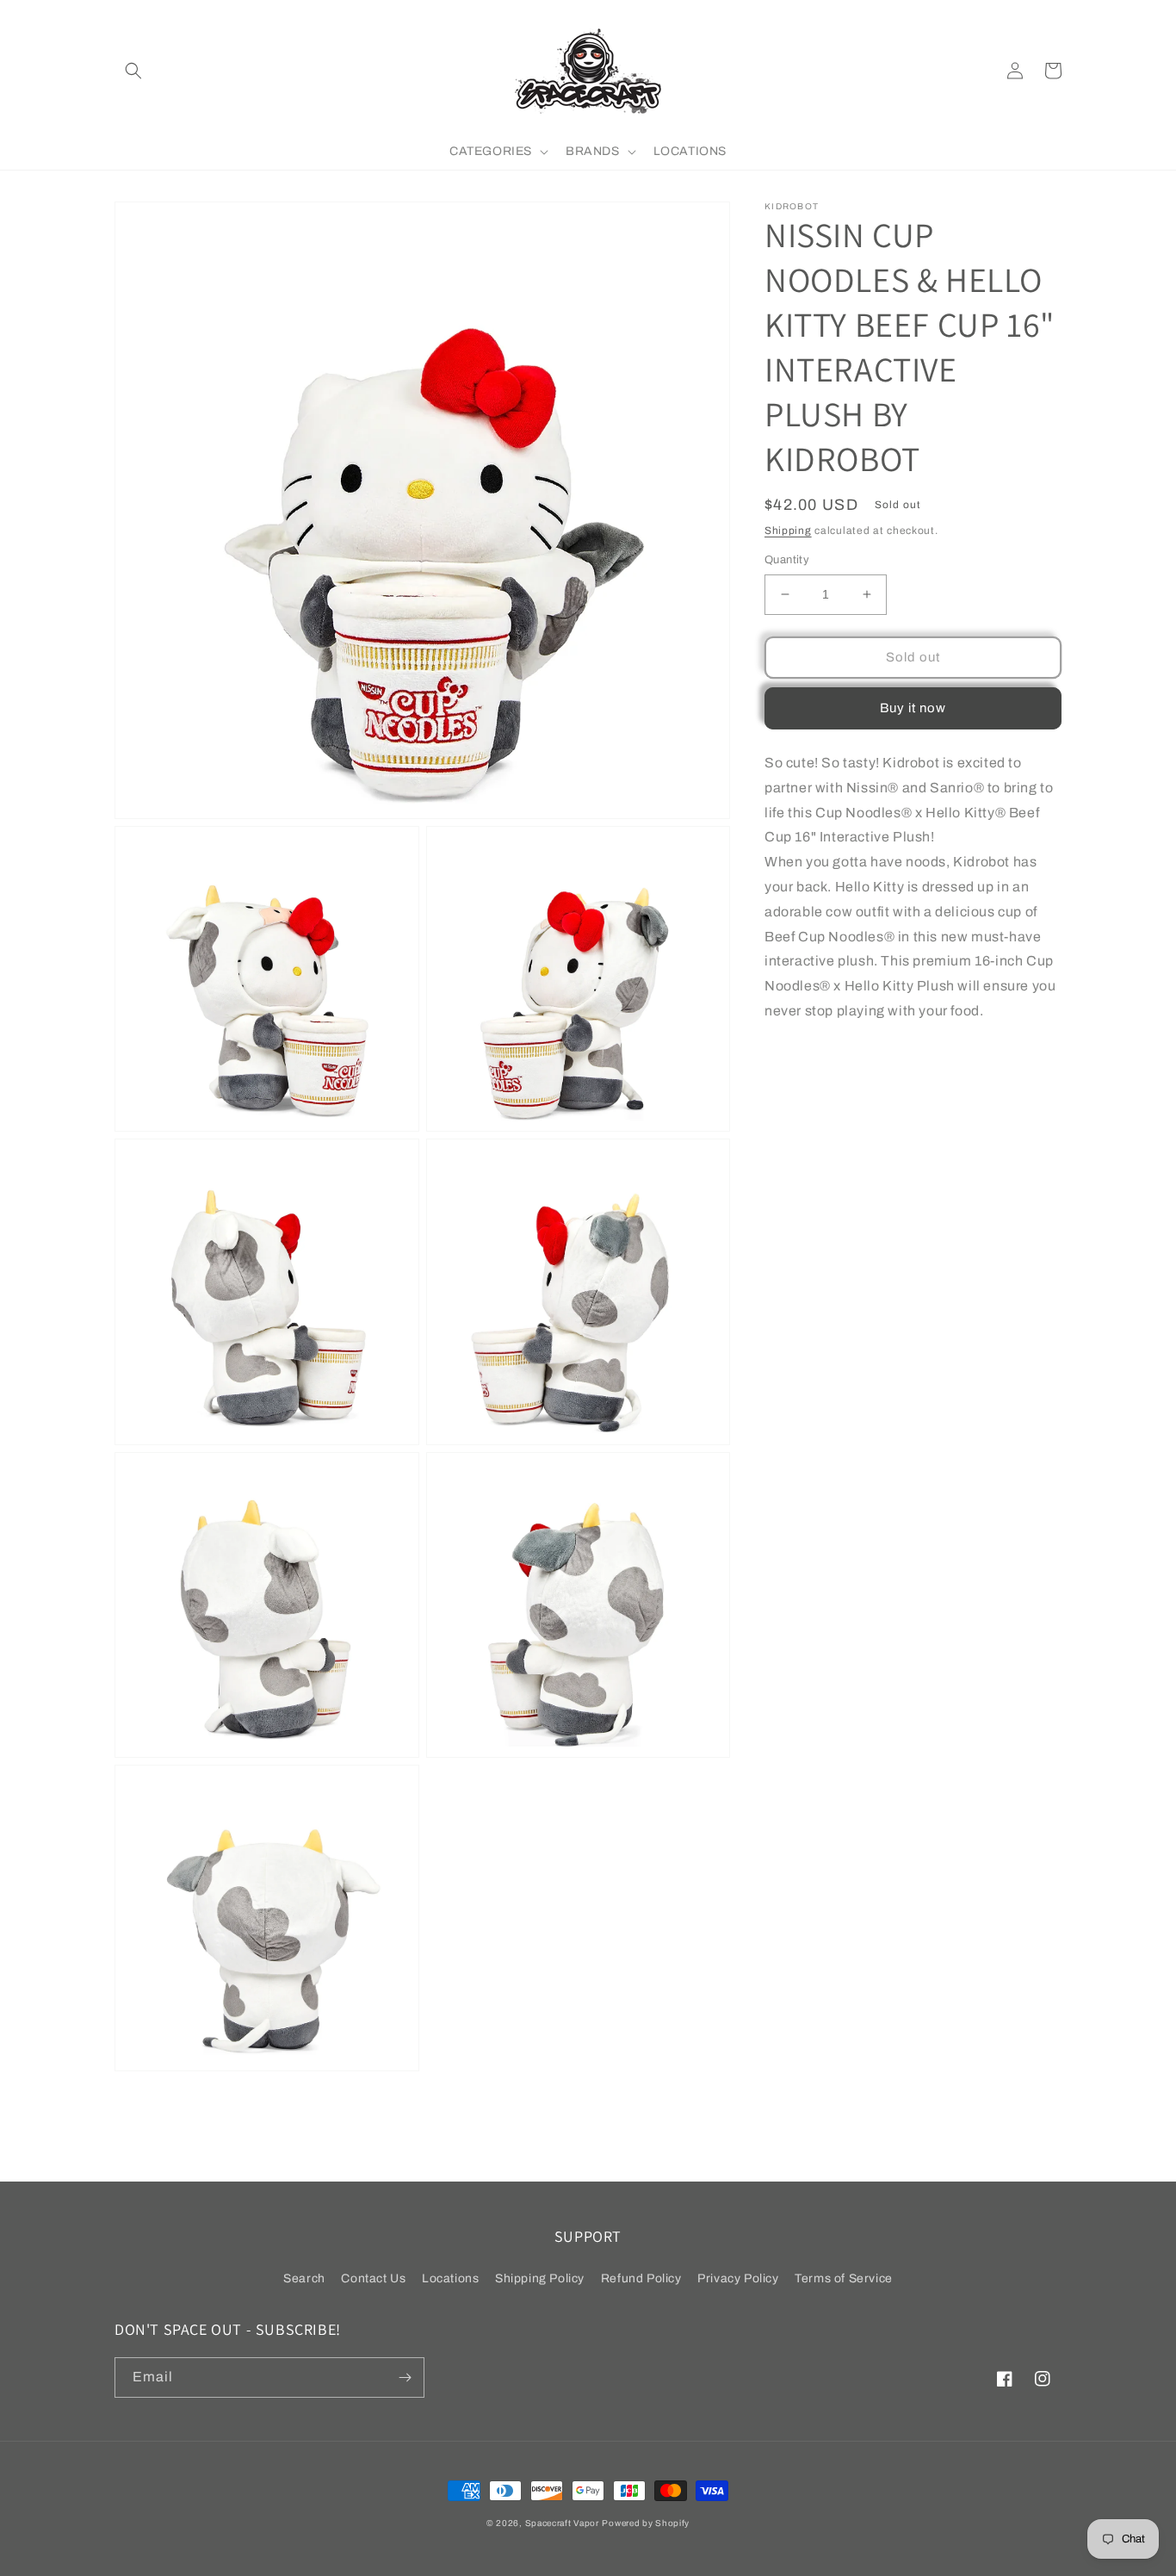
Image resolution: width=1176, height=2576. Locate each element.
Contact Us (373, 2278)
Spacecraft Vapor (562, 2523)
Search (304, 2278)
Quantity (787, 560)
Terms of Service (844, 2278)
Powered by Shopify (646, 2523)
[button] (133, 71)
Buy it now (913, 708)
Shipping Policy (540, 2278)
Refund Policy (641, 2278)
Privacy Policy (738, 2278)
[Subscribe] (405, 2377)
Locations (450, 2278)
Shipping (788, 531)
